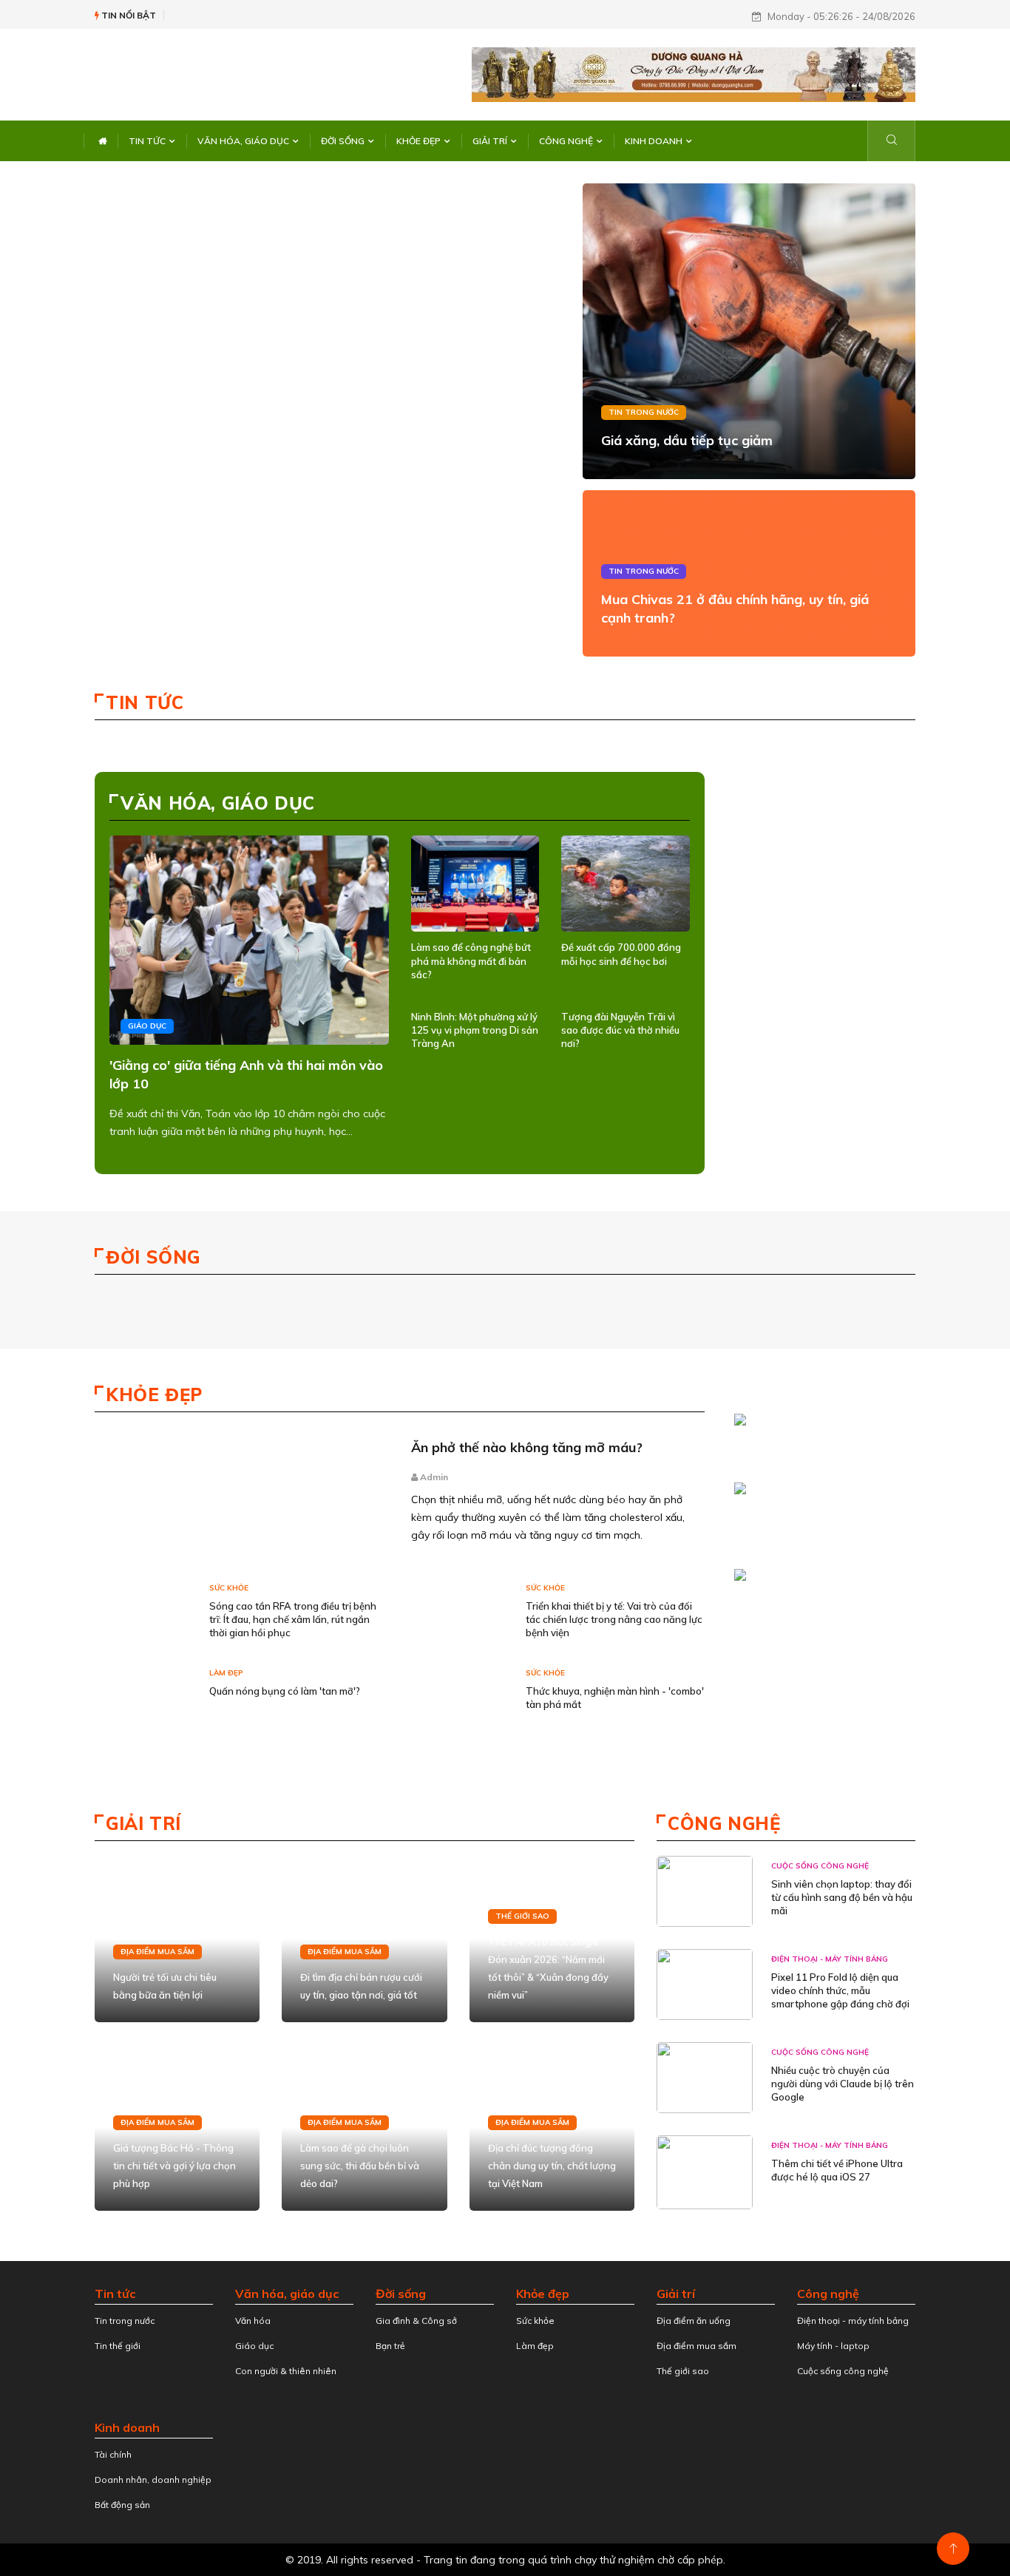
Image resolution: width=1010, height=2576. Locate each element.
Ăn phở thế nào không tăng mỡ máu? (527, 1447)
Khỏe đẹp (418, 141)
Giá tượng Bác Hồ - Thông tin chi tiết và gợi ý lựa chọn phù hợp (174, 2166)
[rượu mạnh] (821, 1423)
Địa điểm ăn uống (694, 2321)
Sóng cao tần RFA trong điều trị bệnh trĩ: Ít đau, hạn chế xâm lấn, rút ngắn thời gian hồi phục (293, 1619)
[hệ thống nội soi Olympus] (821, 1578)
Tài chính (113, 2454)
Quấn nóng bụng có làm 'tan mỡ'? (285, 1691)
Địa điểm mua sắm (157, 1952)
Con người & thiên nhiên (286, 2371)
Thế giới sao (522, 1916)
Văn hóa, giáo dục (243, 141)
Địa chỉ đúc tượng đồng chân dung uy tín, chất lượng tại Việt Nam (552, 2166)
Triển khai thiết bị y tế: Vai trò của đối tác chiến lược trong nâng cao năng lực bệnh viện (614, 1619)
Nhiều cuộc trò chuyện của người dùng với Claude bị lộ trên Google (843, 2084)
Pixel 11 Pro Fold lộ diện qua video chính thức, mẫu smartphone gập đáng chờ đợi (840, 1990)
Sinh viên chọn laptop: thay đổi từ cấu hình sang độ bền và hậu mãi (842, 1897)
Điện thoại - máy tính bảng (830, 1959)
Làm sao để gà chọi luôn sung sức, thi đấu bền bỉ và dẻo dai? (360, 2166)
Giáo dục (147, 1026)
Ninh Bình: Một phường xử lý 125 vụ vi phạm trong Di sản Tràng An (475, 1030)
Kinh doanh (654, 141)
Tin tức (147, 141)
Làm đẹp (226, 1673)
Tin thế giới (118, 2346)
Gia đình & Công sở (416, 2321)
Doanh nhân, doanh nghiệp (153, 2480)
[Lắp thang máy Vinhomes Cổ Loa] (821, 1500)
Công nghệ (566, 141)
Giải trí (490, 141)
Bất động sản (122, 2505)
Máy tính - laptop (833, 2346)
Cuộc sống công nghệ (820, 1866)
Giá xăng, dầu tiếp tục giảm (687, 440)
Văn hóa (253, 2321)
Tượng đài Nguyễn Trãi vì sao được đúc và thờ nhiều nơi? (620, 1030)
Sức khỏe (229, 1588)
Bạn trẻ (390, 2346)
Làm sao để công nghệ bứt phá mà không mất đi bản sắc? (471, 960)
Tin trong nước (644, 412)
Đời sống (343, 141)
